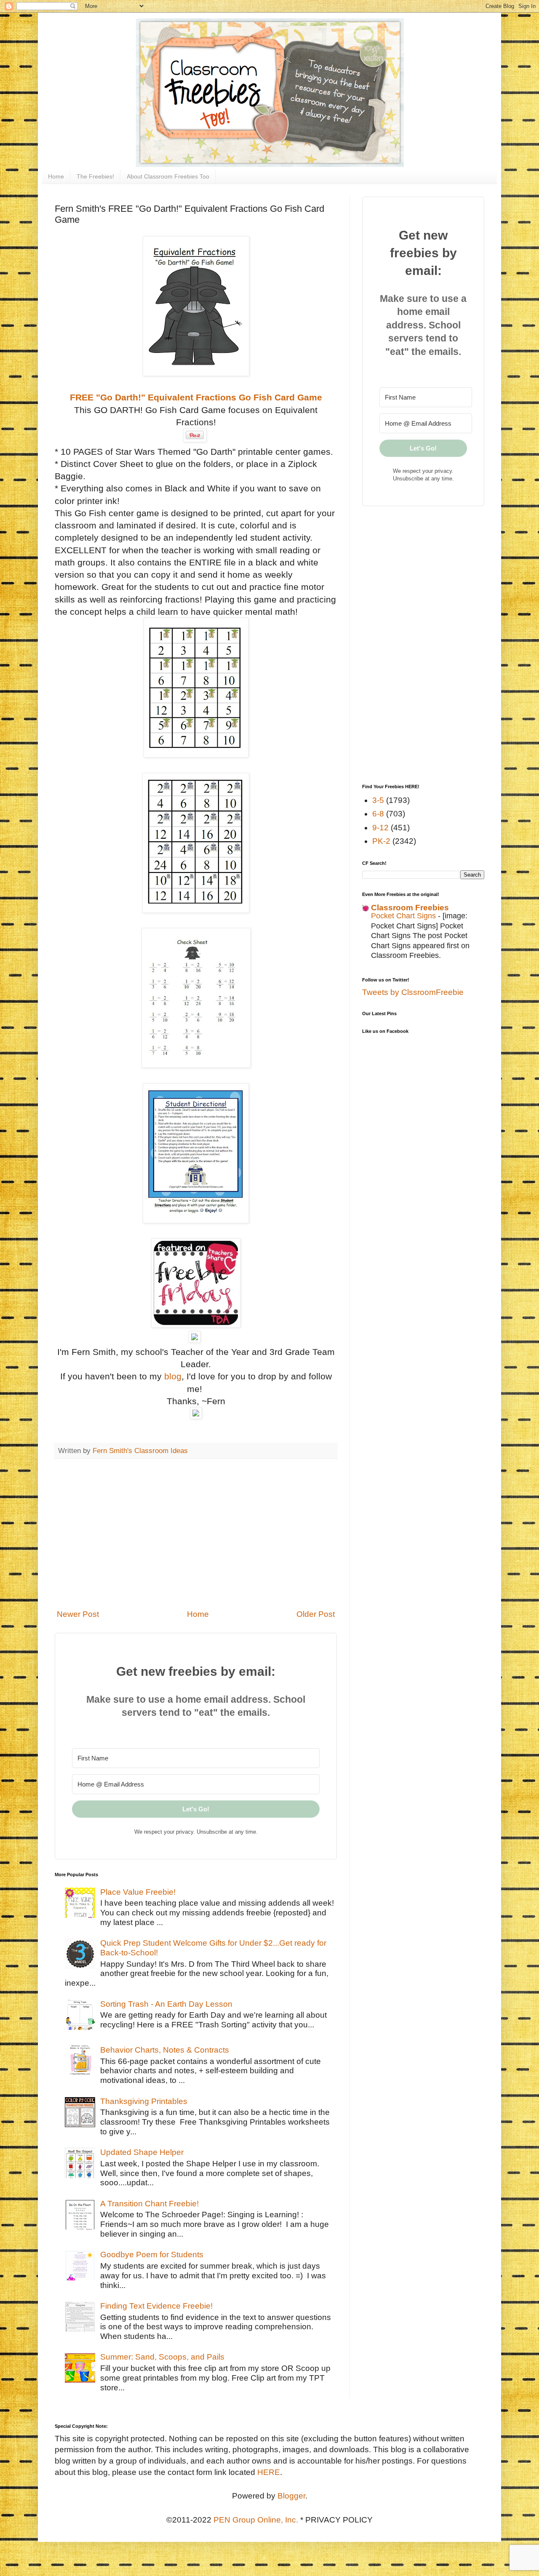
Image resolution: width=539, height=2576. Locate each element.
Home (56, 176)
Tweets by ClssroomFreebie (413, 992)
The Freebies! (95, 176)
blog (173, 1376)
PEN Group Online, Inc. (256, 2520)
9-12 (380, 828)
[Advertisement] (196, 1534)
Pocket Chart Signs (404, 916)
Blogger (291, 2496)
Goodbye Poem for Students (152, 2255)
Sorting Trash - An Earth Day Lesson (166, 2004)
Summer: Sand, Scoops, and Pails (162, 2357)
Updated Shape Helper (142, 2152)
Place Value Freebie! (138, 1892)
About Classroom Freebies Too (168, 176)
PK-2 (381, 841)
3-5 (378, 800)
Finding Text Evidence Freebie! (156, 2306)
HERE (269, 2472)
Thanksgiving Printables (144, 2101)
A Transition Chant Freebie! (149, 2204)
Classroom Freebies (410, 908)
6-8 (378, 814)
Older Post (316, 1614)
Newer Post (78, 1614)
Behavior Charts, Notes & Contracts (165, 2050)
